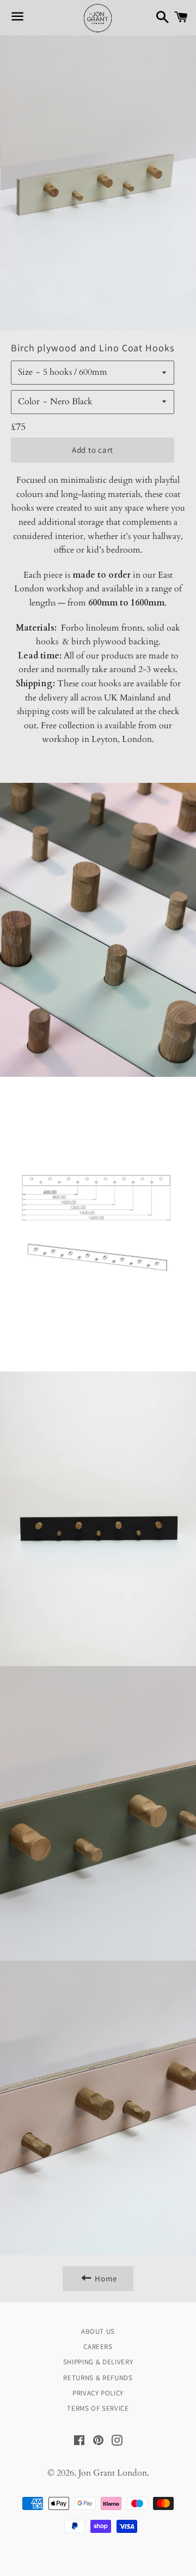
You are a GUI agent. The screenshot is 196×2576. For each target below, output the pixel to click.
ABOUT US (98, 2331)
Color (29, 402)
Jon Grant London (113, 2473)
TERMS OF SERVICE (98, 2408)
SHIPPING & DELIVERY (98, 2362)
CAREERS (98, 2347)
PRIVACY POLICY (98, 2393)
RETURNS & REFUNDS (98, 2378)
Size (25, 372)
